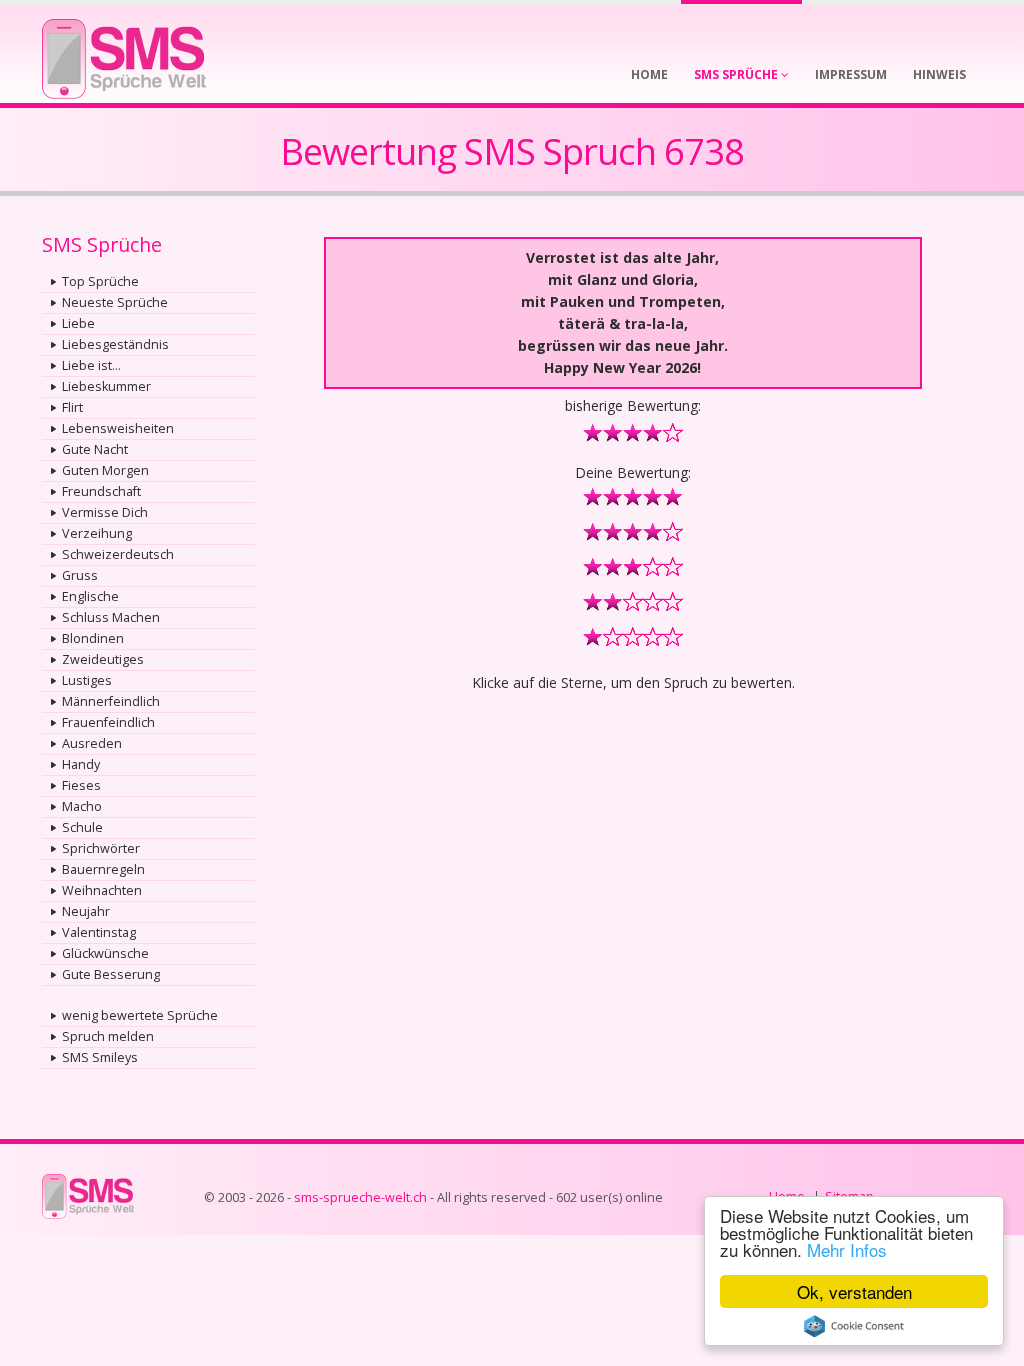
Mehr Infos (847, 1249)
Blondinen (93, 638)
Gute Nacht (95, 449)
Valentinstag (99, 932)
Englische (90, 596)
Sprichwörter (101, 848)
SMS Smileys (100, 1057)
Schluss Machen (111, 617)
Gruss (80, 575)
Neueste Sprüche (115, 302)
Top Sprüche (100, 281)
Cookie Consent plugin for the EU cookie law (854, 1326)
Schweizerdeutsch (118, 554)
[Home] (124, 52)
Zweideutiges (103, 659)
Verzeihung (97, 533)
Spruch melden (108, 1036)
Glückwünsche (105, 953)
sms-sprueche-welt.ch (360, 1197)
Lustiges (87, 680)
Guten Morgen (105, 470)
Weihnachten (102, 890)
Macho (82, 806)
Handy (81, 764)
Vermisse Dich (105, 512)
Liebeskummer (106, 386)
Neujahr (86, 911)
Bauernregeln (103, 869)
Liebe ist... (91, 365)
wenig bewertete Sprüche (140, 1015)
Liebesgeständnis (115, 344)
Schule (82, 827)
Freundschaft (101, 491)
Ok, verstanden (854, 1291)
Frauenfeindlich (108, 722)
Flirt (72, 407)
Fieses (81, 785)
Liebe (78, 323)
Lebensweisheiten (118, 428)
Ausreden (92, 743)
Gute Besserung (111, 974)
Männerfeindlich (111, 701)
